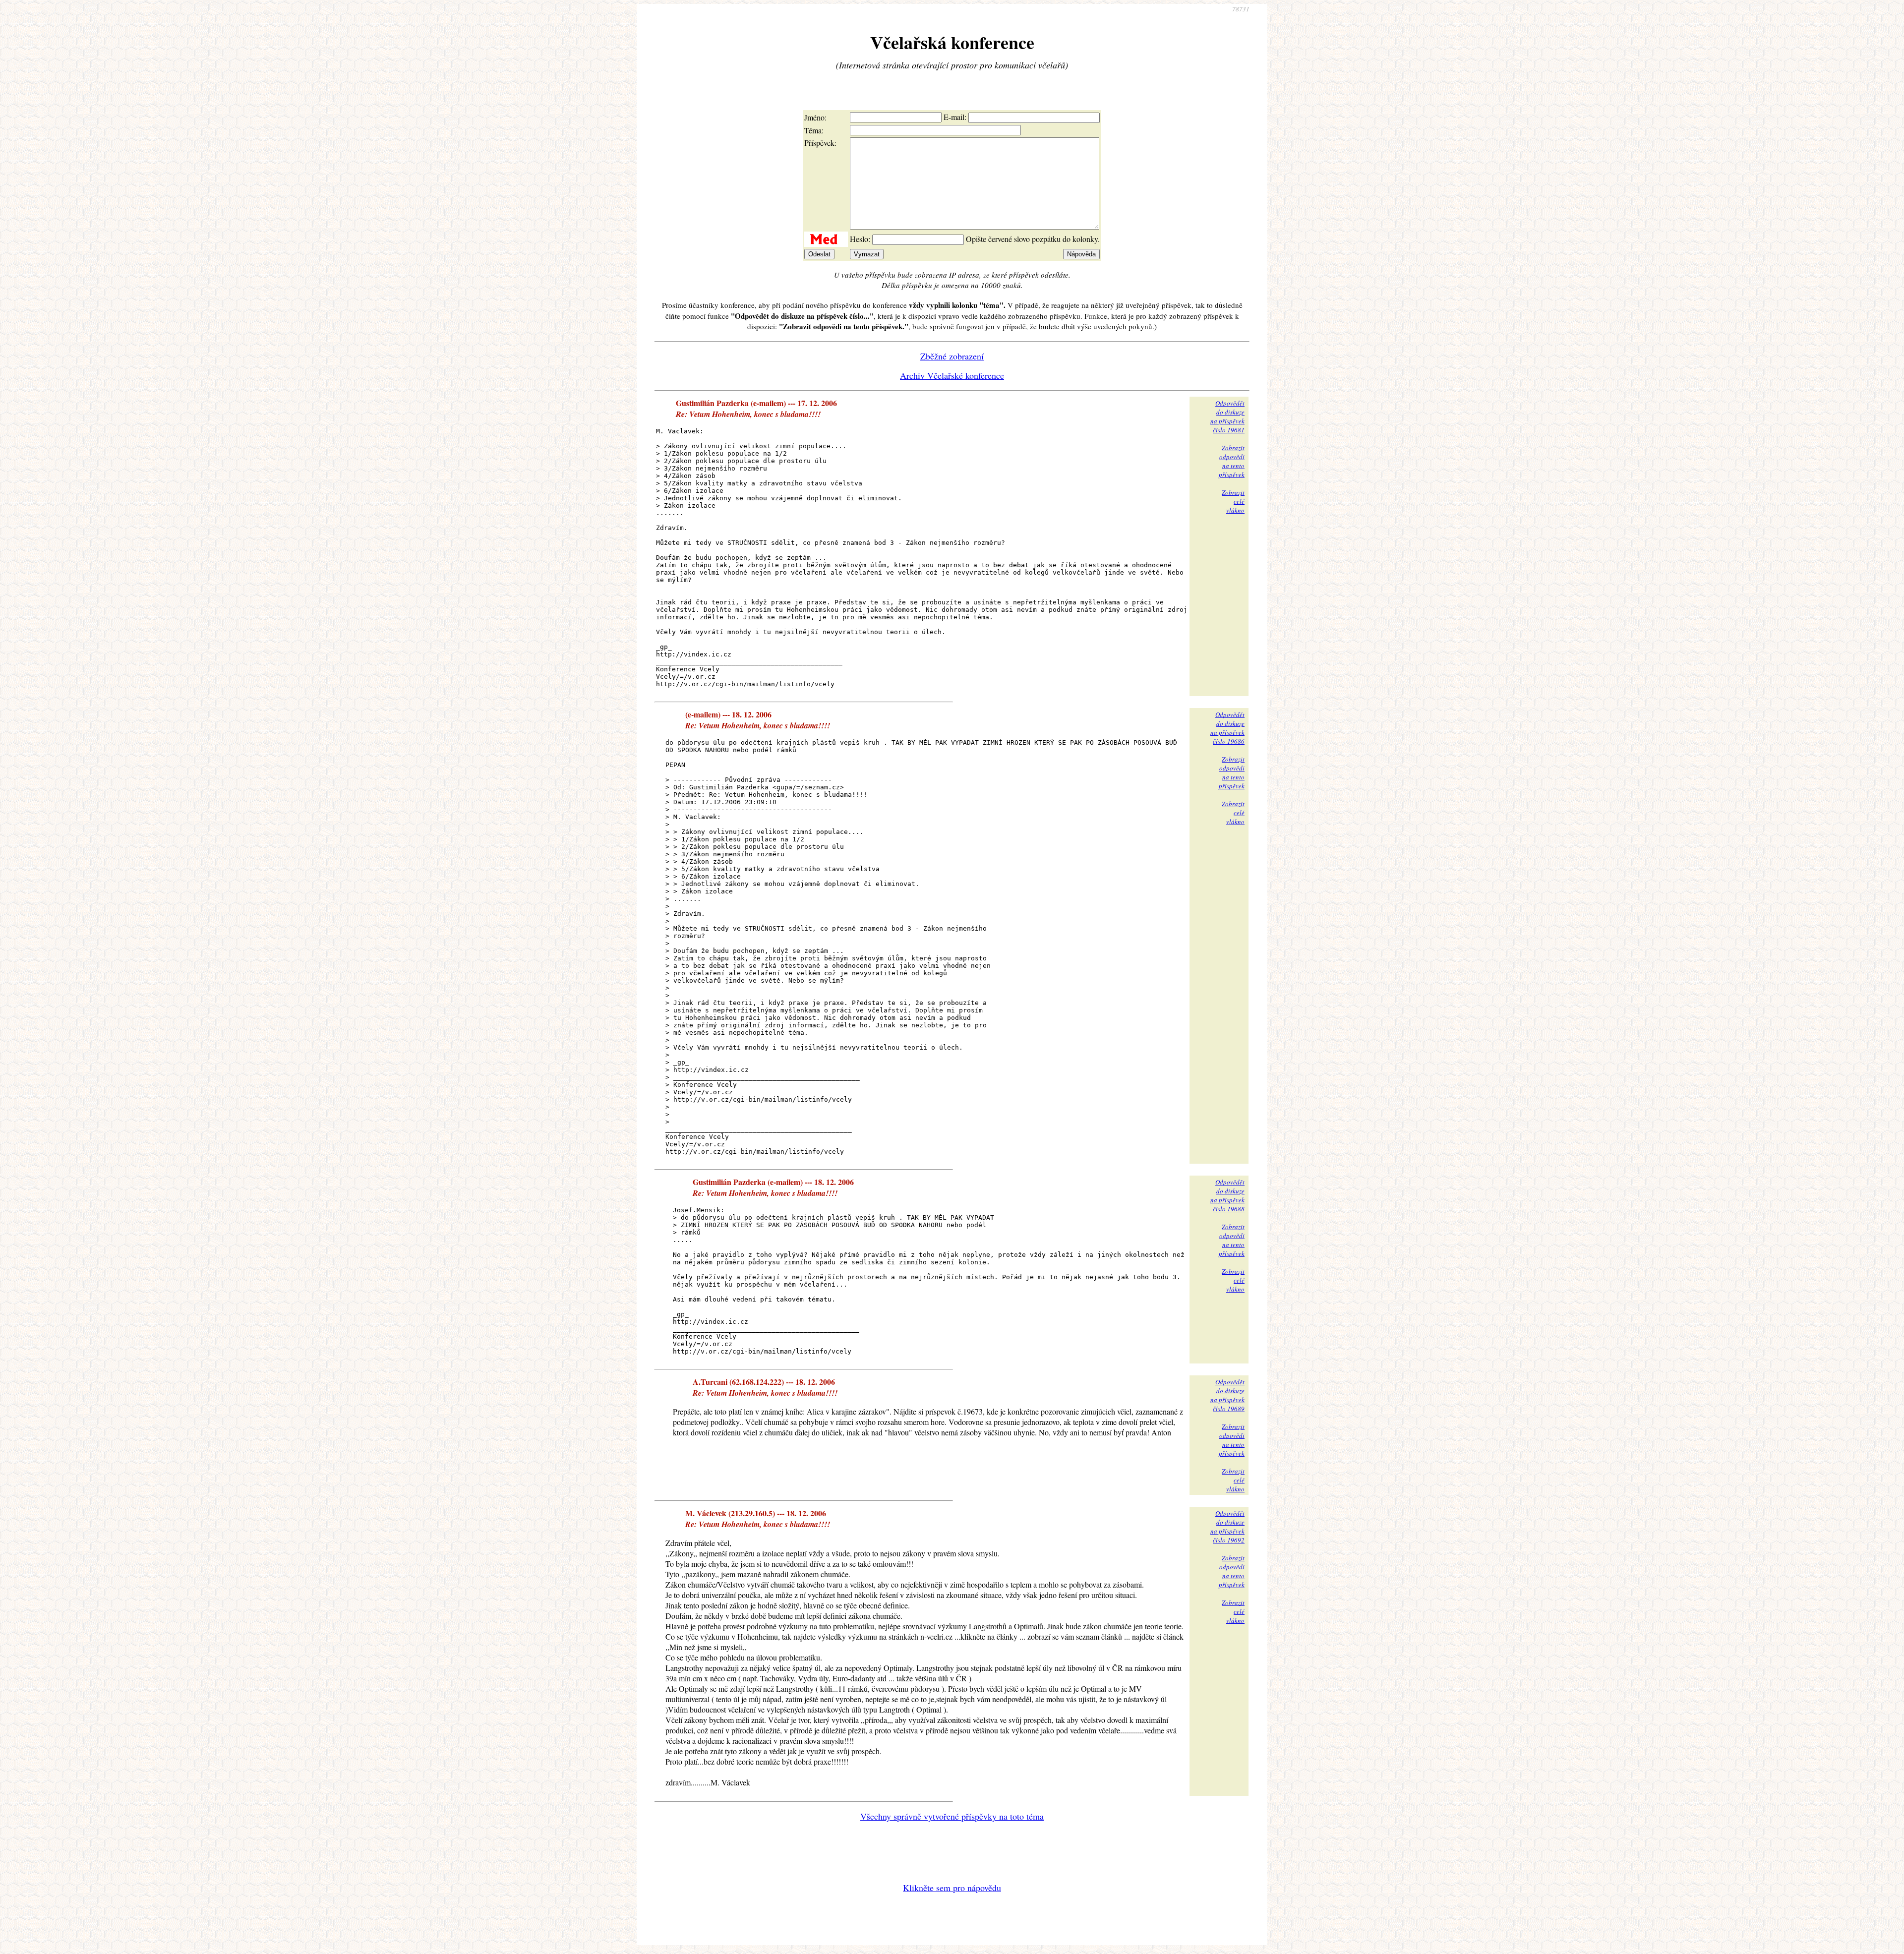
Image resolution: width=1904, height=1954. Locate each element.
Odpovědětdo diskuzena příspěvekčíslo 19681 (1227, 416)
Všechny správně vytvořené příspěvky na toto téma (952, 1816)
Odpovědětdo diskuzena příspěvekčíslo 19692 (1227, 1527)
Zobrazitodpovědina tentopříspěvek (1232, 461)
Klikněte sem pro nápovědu (952, 1888)
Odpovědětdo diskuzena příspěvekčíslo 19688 (1227, 1195)
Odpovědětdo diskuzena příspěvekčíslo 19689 (1227, 1395)
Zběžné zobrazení (952, 356)
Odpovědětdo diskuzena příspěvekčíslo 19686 (1227, 728)
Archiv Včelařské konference (952, 375)
